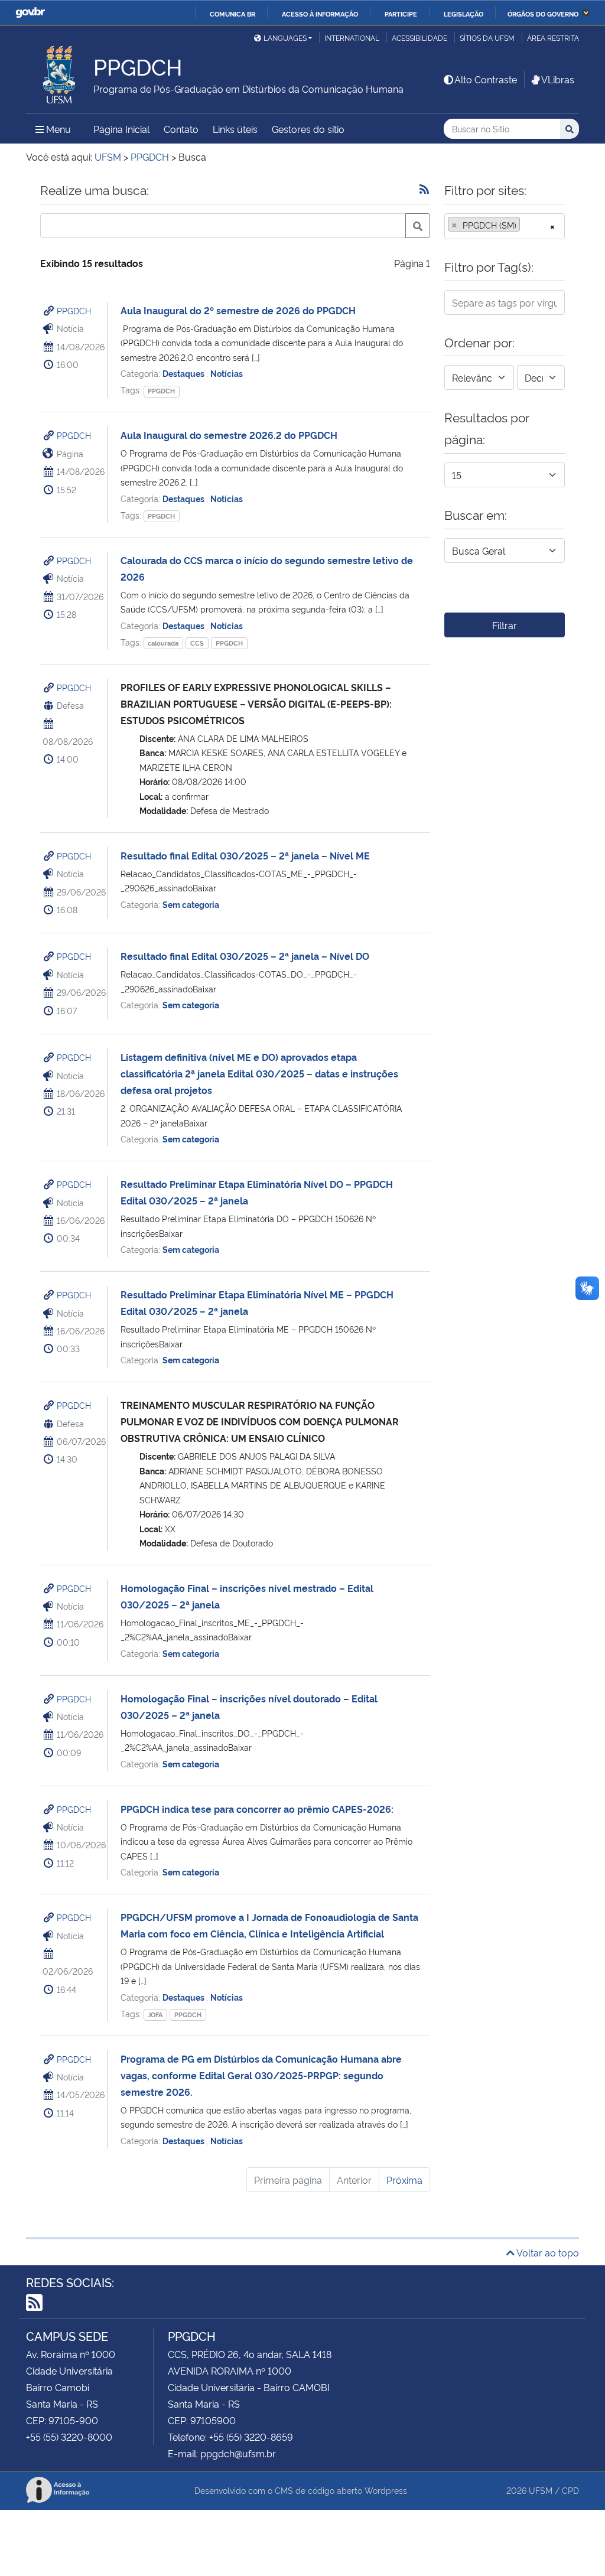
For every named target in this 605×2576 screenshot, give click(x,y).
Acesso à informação (320, 14)
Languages (285, 38)
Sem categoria (191, 904)
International (352, 38)
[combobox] (505, 226)
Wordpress (386, 2490)
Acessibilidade (419, 38)
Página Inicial (121, 129)
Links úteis (235, 129)
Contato (181, 129)
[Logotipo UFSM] (60, 71)
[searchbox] (526, 225)
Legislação (463, 14)
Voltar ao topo (547, 2252)
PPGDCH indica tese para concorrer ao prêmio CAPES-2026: (257, 1809)
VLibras (558, 79)
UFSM (541, 2490)
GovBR (30, 13)
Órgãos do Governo (543, 14)
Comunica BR (232, 14)
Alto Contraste (486, 79)
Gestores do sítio (308, 129)
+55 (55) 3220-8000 (69, 2437)
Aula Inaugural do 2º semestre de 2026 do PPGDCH (238, 310)
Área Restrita (553, 38)
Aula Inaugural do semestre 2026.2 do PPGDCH (229, 435)
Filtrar (505, 625)
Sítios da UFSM (487, 38)
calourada (163, 643)
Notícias (227, 373)
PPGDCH (74, 310)
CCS (197, 643)
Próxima (404, 2180)
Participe (401, 14)
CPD (570, 2490)
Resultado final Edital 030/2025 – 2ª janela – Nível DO (245, 956)
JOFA (155, 2015)
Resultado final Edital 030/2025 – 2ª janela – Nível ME (245, 855)
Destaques (184, 373)
